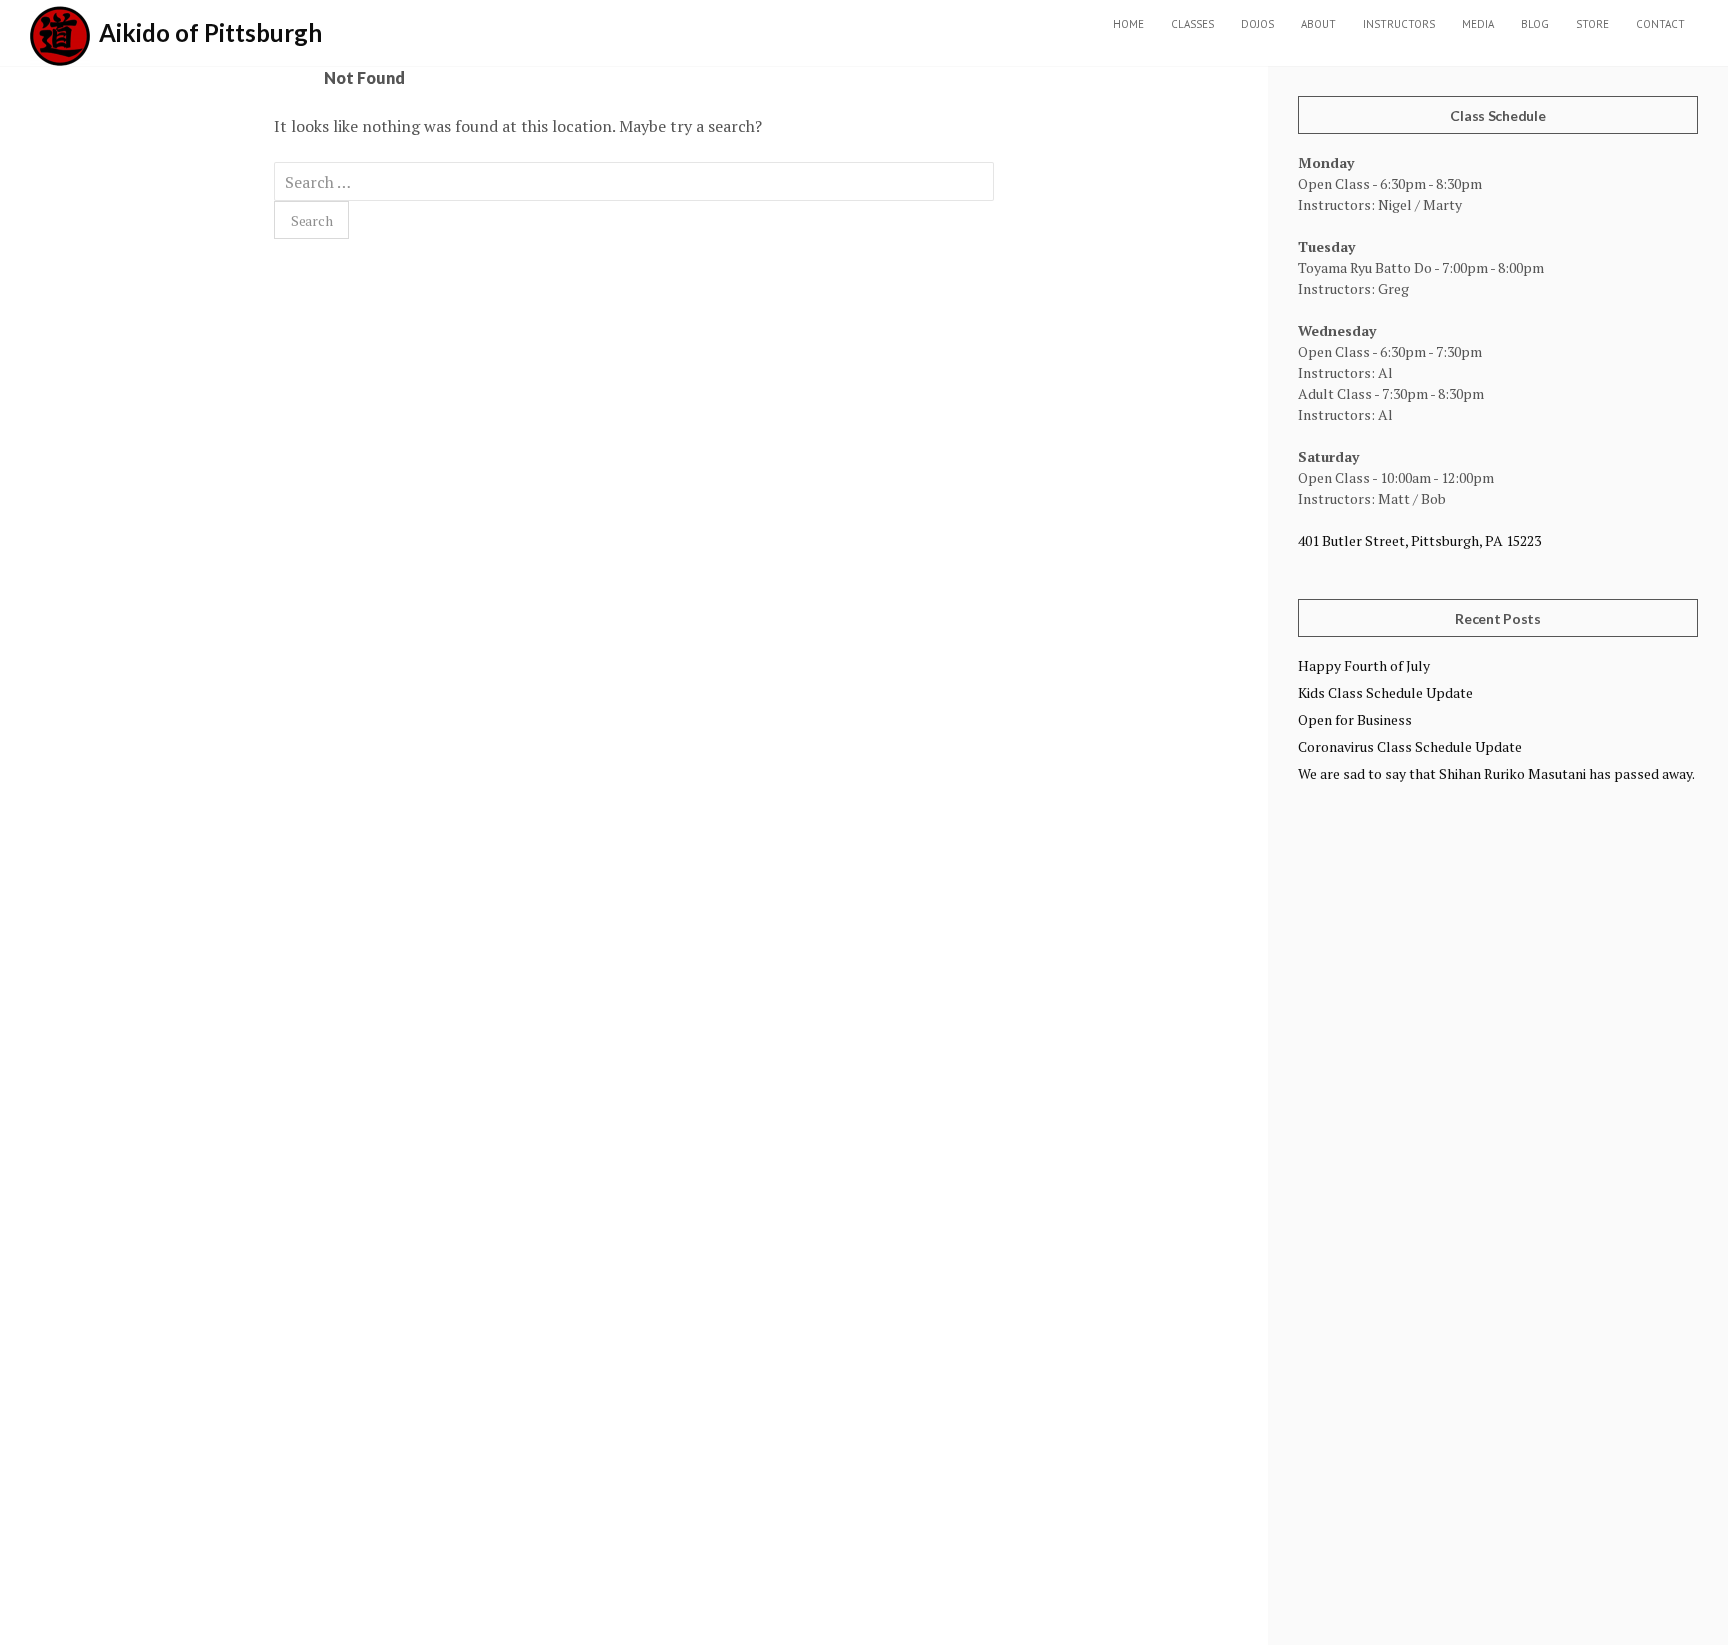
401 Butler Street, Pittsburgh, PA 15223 (1419, 540)
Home (1128, 24)
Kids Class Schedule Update (1385, 692)
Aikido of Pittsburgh (210, 32)
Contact (1660, 24)
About (1318, 24)
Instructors (1399, 24)
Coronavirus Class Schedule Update (1410, 746)
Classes (1192, 24)
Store (1592, 24)
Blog (1535, 24)
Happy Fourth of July (1364, 665)
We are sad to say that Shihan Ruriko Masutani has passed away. (1496, 773)
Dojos (1257, 24)
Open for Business (1355, 719)
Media (1478, 24)
